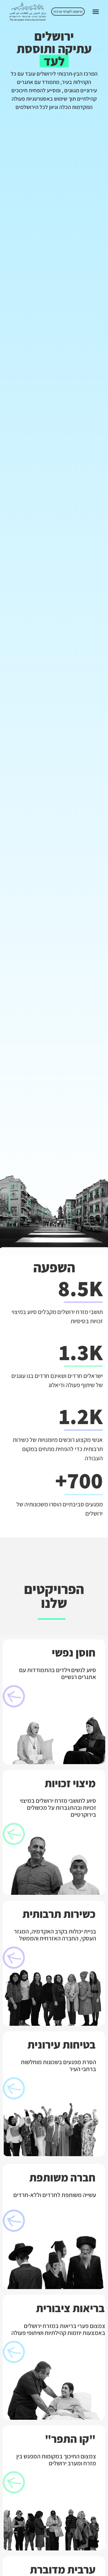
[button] (96, 12)
